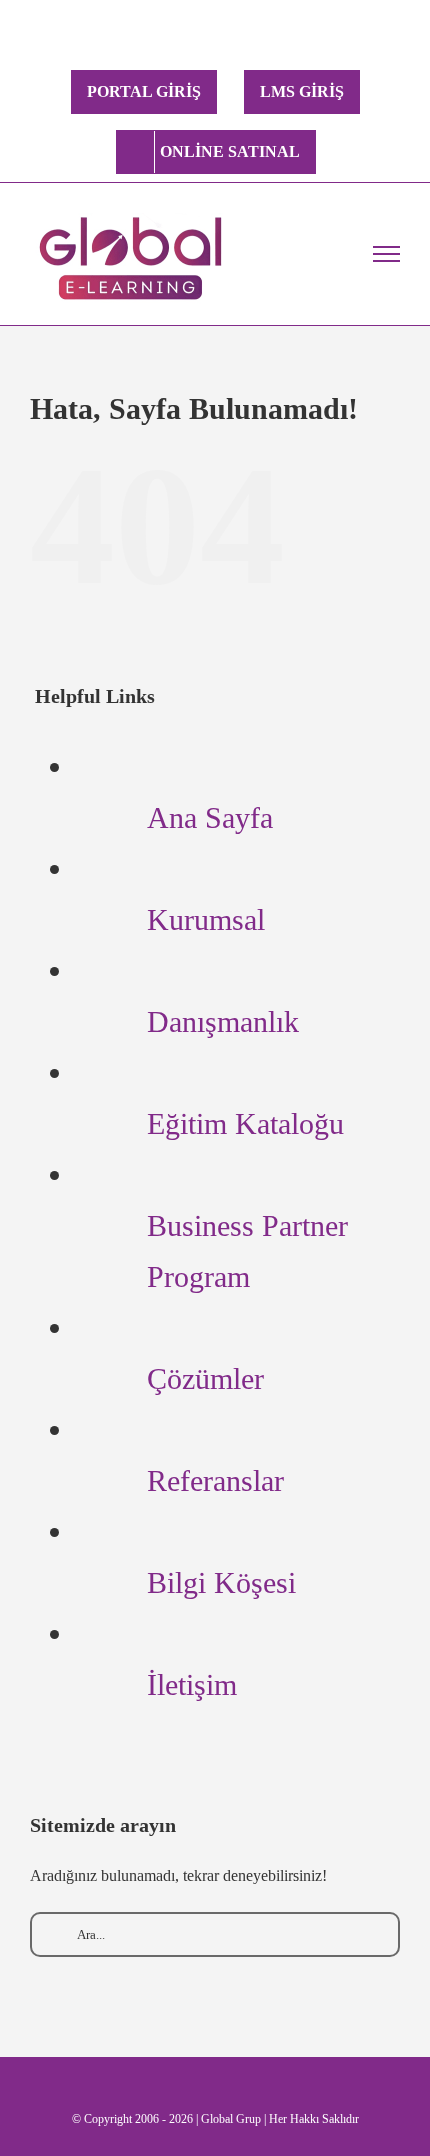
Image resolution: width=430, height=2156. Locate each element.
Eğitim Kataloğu (245, 1123)
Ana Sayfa (210, 817)
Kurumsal (206, 919)
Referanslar (215, 1480)
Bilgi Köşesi (221, 1582)
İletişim (192, 1684)
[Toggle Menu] (387, 254)
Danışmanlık (223, 1021)
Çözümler (205, 1378)
